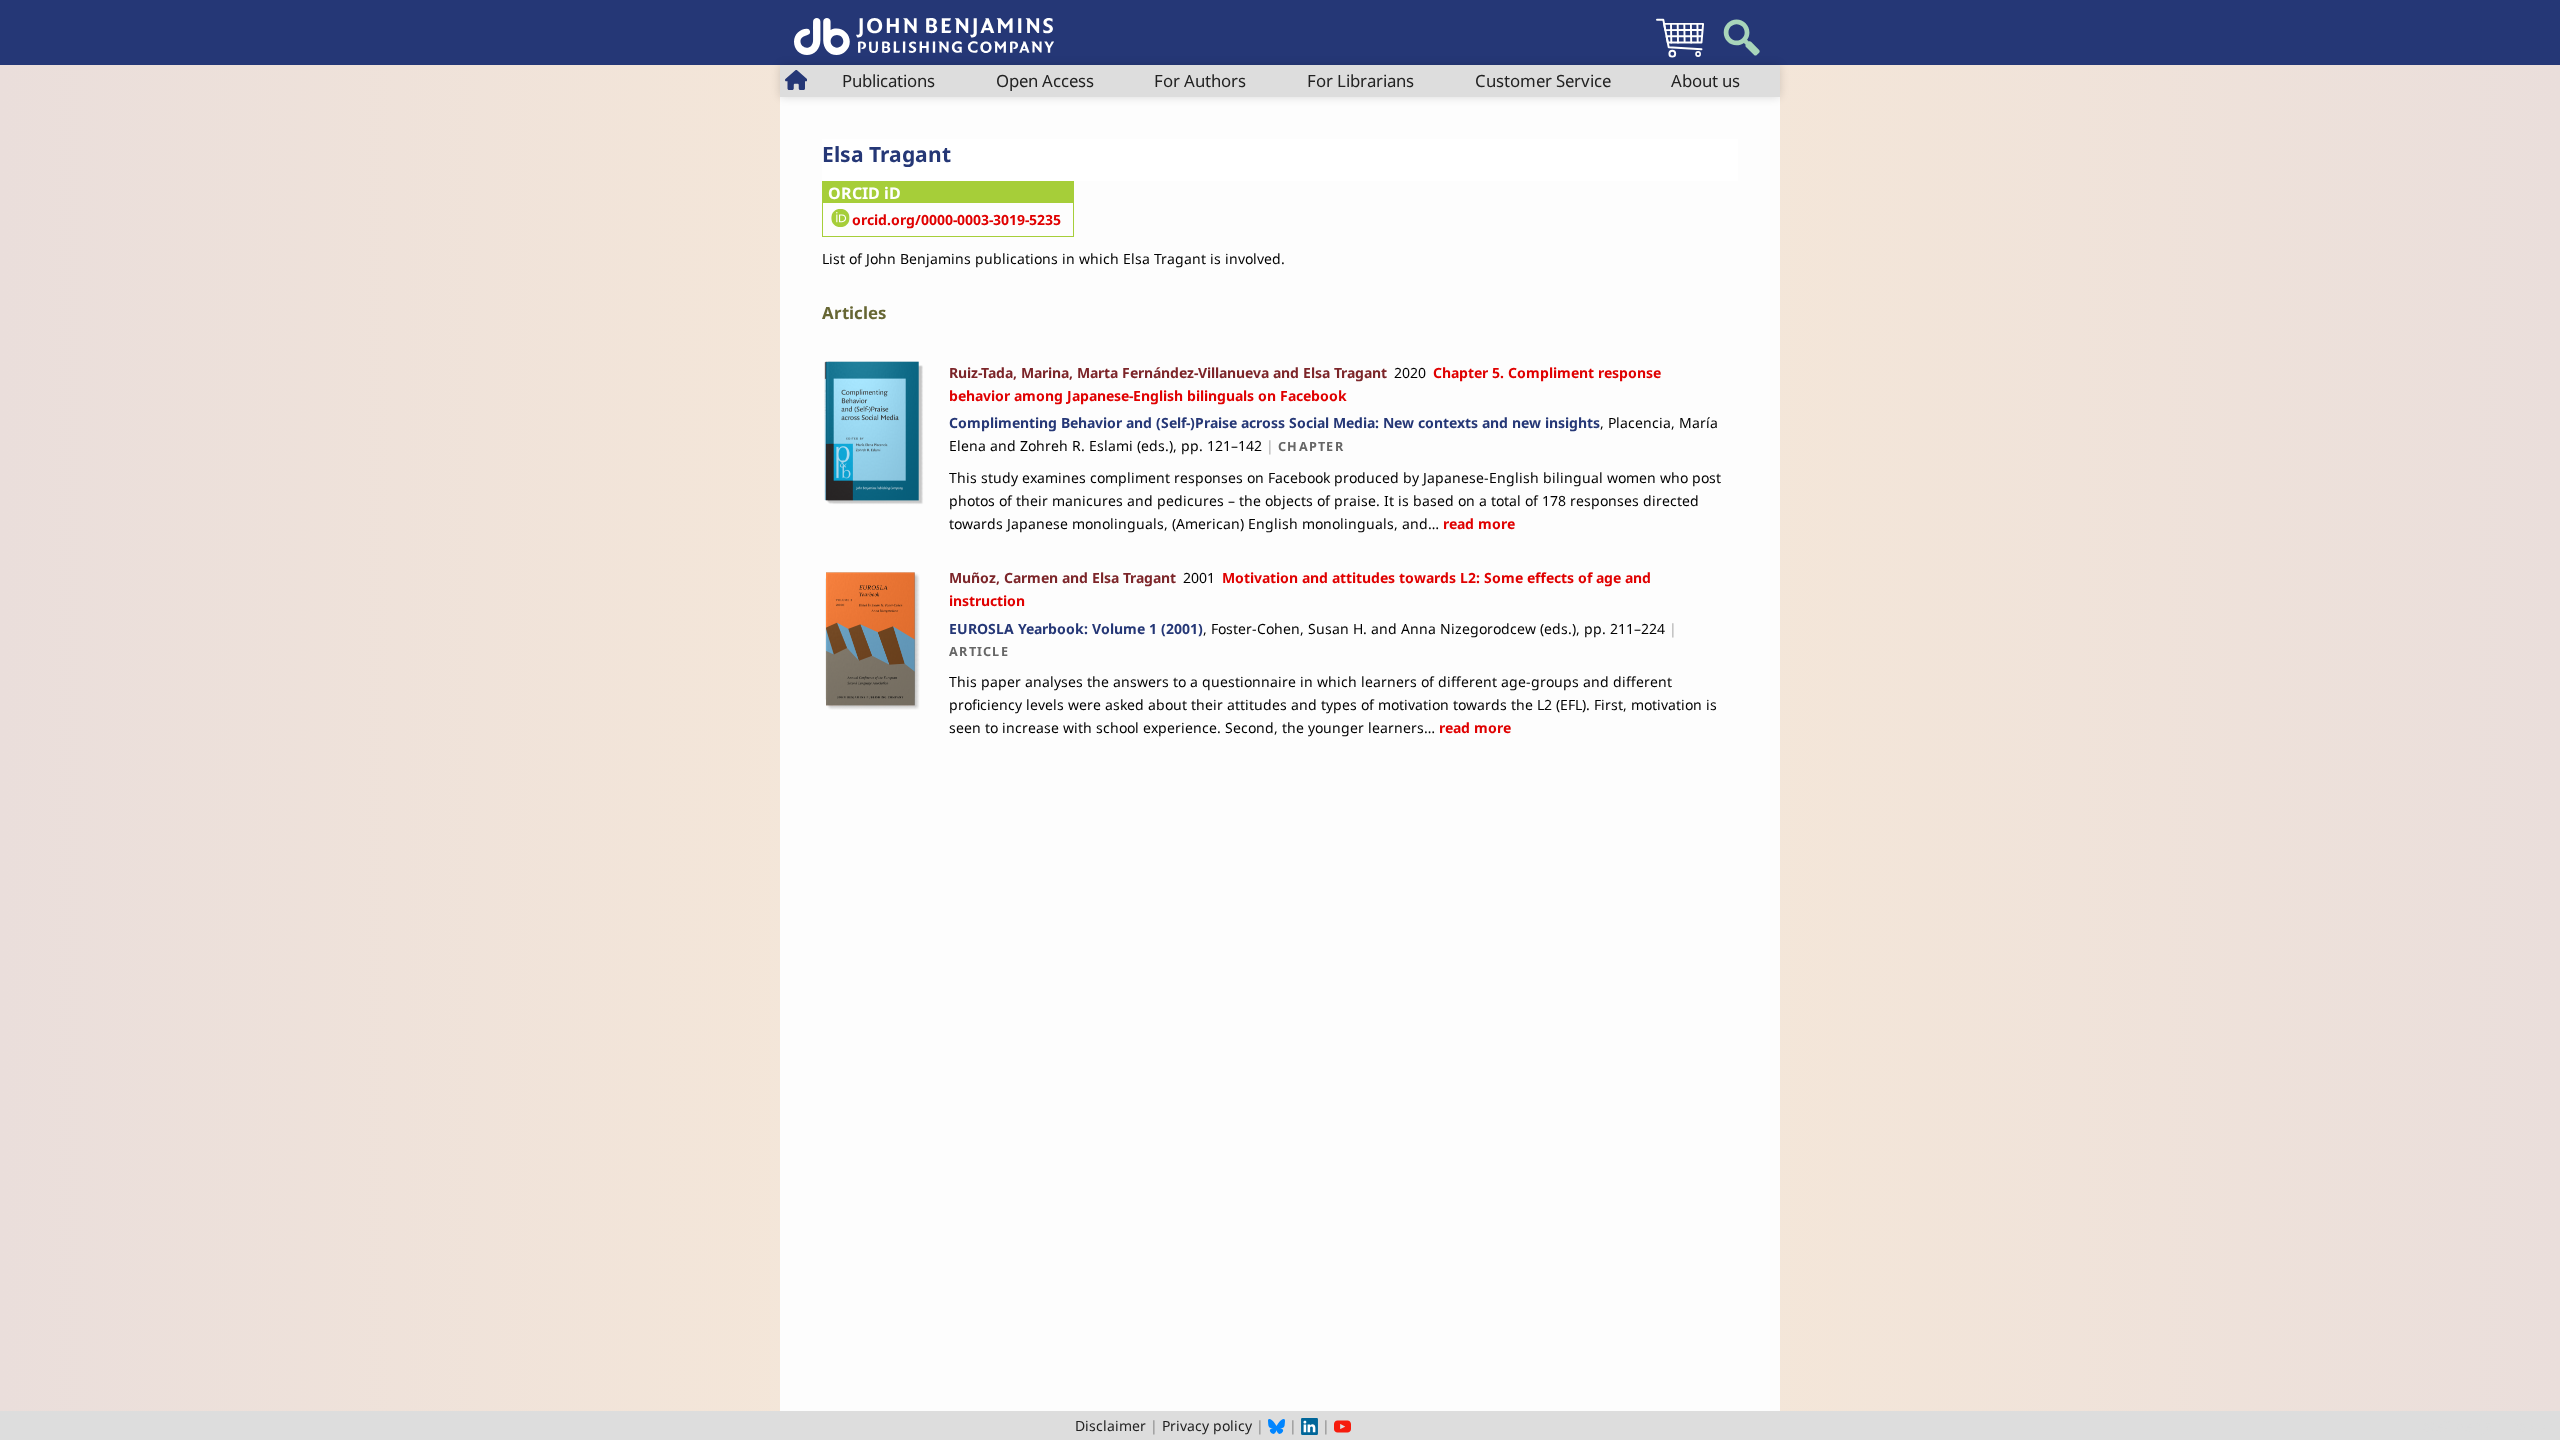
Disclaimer (1110, 1425)
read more (1477, 523)
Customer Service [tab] (1543, 80)
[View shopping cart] (1680, 56)
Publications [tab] (888, 80)
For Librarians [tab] (1360, 80)
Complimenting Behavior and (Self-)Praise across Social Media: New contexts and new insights (1274, 422)
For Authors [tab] (1200, 80)
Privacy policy (1207, 1425)
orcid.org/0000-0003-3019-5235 (956, 219)
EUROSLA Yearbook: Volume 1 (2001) (1076, 628)
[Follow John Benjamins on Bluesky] (1276, 1425)
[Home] (924, 25)
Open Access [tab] (1045, 80)
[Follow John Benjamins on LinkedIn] (1309, 1425)
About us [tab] (1705, 80)
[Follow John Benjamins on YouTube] (1342, 1425)
